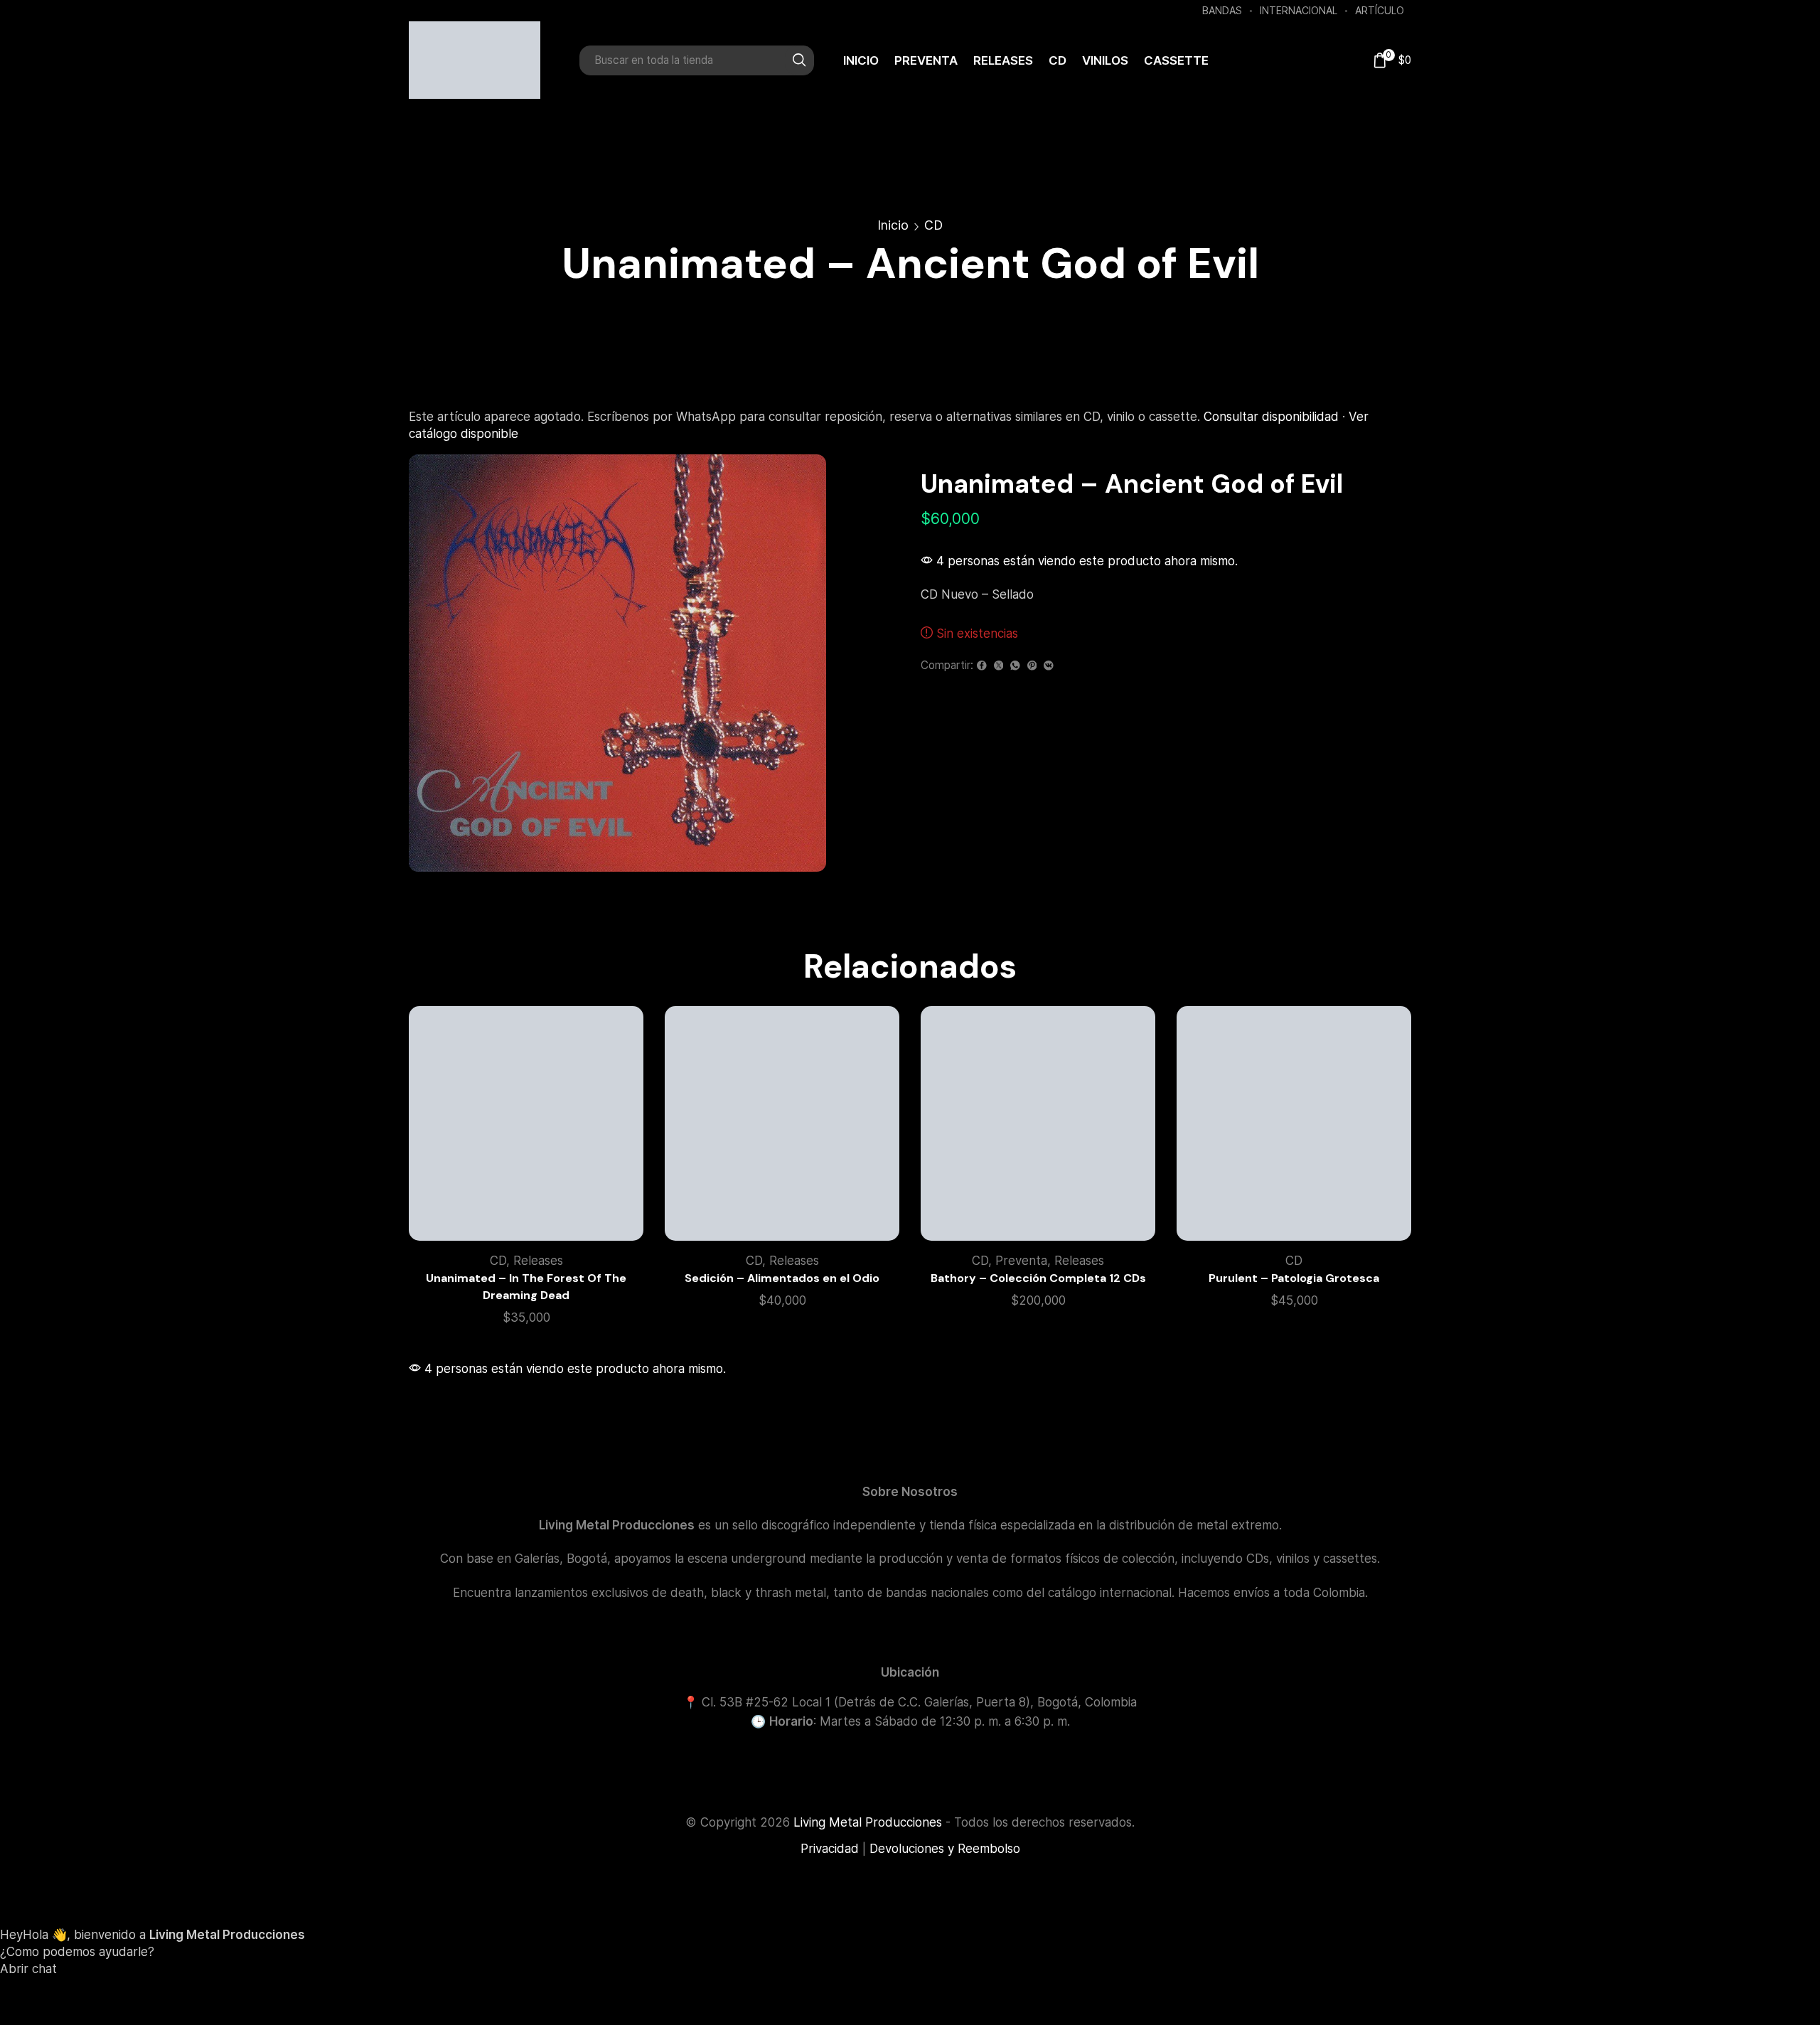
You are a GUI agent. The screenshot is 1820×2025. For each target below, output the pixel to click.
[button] (910, 1993)
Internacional (1299, 10)
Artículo (1380, 10)
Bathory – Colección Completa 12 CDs (1038, 1278)
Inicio (861, 60)
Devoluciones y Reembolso (945, 1849)
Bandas (1222, 10)
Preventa (926, 60)
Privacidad (830, 1849)
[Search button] (799, 60)
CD (1058, 60)
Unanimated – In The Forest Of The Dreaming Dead (526, 1287)
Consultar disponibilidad (1271, 417)
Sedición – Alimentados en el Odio (782, 1278)
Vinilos (1105, 60)
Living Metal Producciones (868, 1822)
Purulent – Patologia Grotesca (1294, 1278)
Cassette (1176, 60)
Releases (1003, 60)
